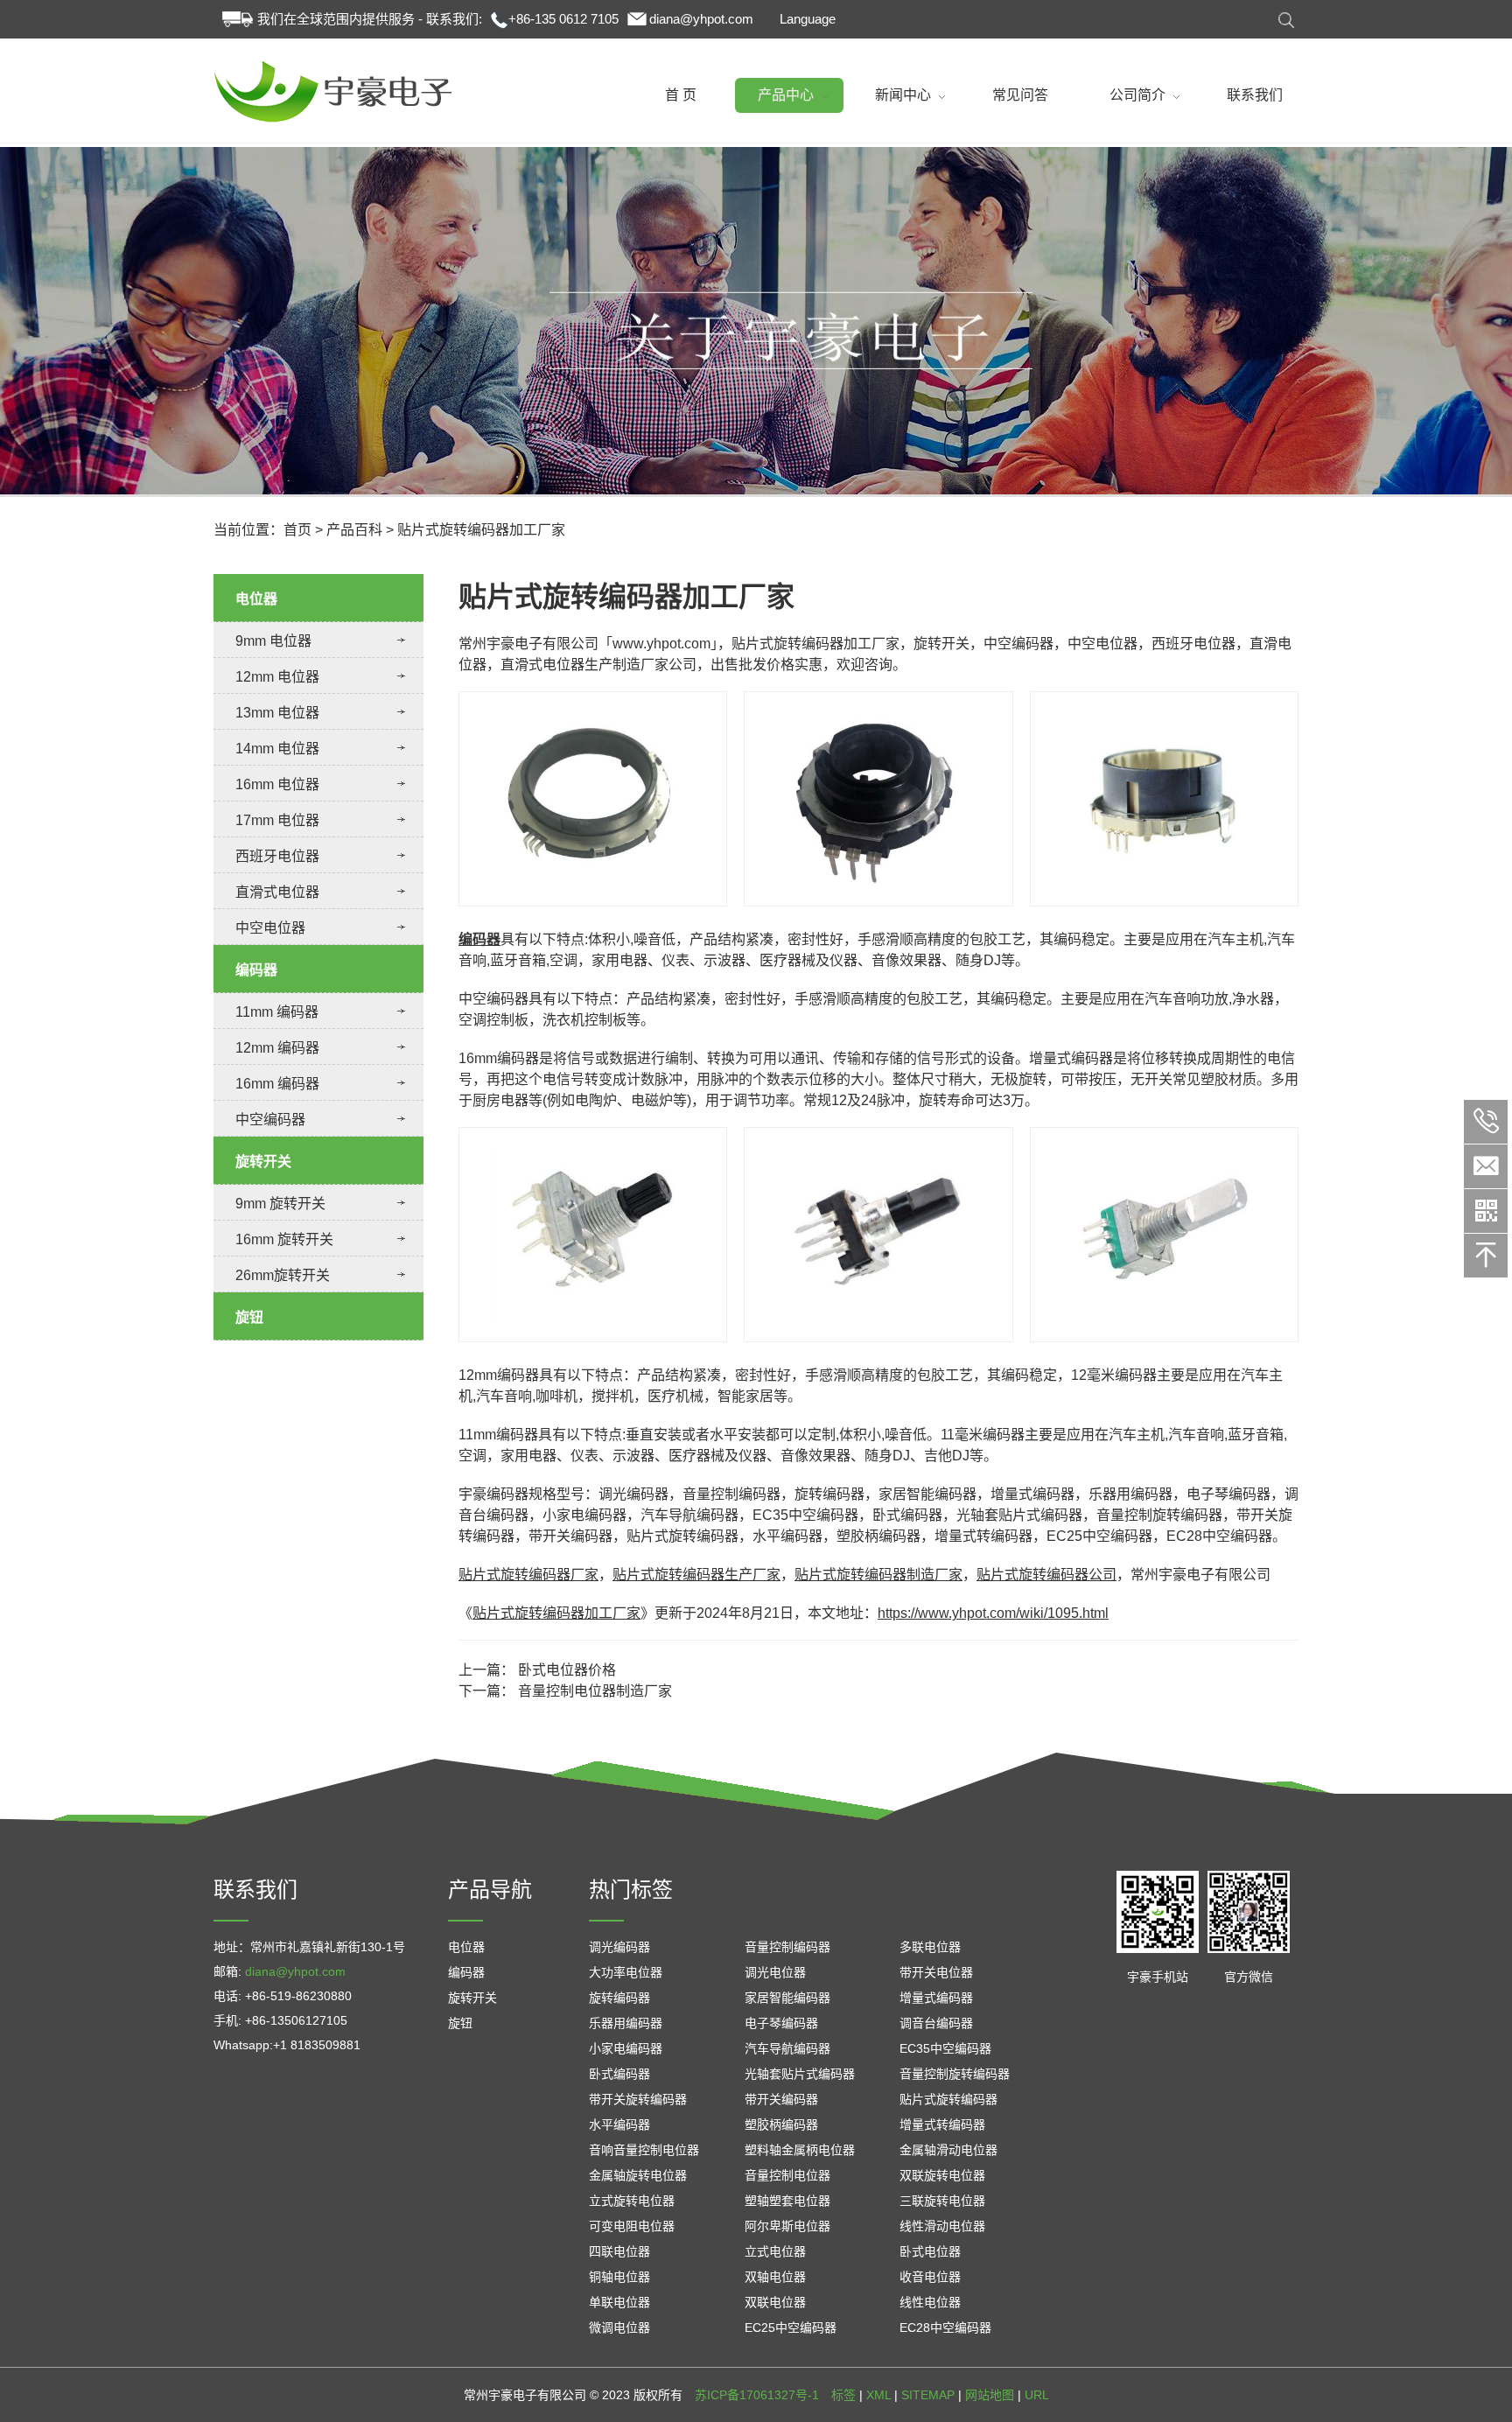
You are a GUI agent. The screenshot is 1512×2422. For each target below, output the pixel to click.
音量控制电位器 (787, 2175)
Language (808, 19)
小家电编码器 (626, 2048)
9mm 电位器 (273, 641)
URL (1037, 2395)
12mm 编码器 (277, 1048)
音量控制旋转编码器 (955, 2074)
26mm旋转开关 (283, 1275)
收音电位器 (930, 2277)
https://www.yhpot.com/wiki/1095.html (993, 1613)
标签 (843, 2395)
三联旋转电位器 (942, 2201)
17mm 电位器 (277, 820)
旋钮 (249, 1317)
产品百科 (354, 530)
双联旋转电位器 (942, 2175)
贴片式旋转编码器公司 (1046, 1575)
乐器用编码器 (626, 2023)
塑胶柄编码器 (781, 2124)
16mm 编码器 (277, 1084)
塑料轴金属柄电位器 (800, 2150)
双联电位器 (775, 2302)
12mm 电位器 (277, 677)
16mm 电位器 (277, 784)
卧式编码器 (619, 2074)
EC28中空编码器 (945, 2327)
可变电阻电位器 (632, 2226)
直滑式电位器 (277, 892)
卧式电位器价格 (567, 1670)
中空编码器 (270, 1120)
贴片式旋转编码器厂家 (528, 1575)
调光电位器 (775, 1972)
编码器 (256, 970)
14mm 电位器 (277, 749)
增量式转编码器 (942, 2124)
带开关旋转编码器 (638, 2099)
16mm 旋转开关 (284, 1239)
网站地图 (990, 2395)
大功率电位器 (626, 1972)
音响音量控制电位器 (644, 2150)
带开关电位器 (936, 1972)
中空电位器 (270, 928)
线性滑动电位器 (942, 2226)
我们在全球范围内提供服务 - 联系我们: (370, 19)
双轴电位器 (775, 2277)
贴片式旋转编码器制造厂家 (878, 1575)
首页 (297, 530)
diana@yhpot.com (701, 19)
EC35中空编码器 (945, 2048)
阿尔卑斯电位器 (787, 2226)
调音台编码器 (936, 2023)
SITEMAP (928, 2395)
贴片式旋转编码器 (948, 2099)
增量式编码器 (936, 1998)
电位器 (256, 599)
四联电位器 (619, 2251)
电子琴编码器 (781, 2023)
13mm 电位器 (277, 713)
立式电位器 (775, 2251)
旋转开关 (263, 1162)
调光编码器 (619, 1947)
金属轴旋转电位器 (638, 2175)
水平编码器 (619, 2124)
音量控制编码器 (787, 1947)
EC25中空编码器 (791, 2327)
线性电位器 (930, 2302)
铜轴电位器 (619, 2277)
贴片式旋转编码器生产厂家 (696, 1575)
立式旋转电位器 (632, 2201)
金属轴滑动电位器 (948, 2150)
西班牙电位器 (277, 856)
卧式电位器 (930, 2251)
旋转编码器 (619, 1998)
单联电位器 (619, 2302)
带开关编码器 (781, 2099)
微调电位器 (619, 2327)
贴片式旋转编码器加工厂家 (556, 1613)
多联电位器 (930, 1947)
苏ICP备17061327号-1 (757, 2395)
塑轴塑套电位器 (787, 2201)
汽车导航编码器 (787, 2048)
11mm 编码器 (277, 1012)
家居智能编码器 (787, 1998)
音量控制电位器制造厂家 (595, 1691)
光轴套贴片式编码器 (800, 2074)
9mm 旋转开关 (280, 1204)
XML (878, 2395)
